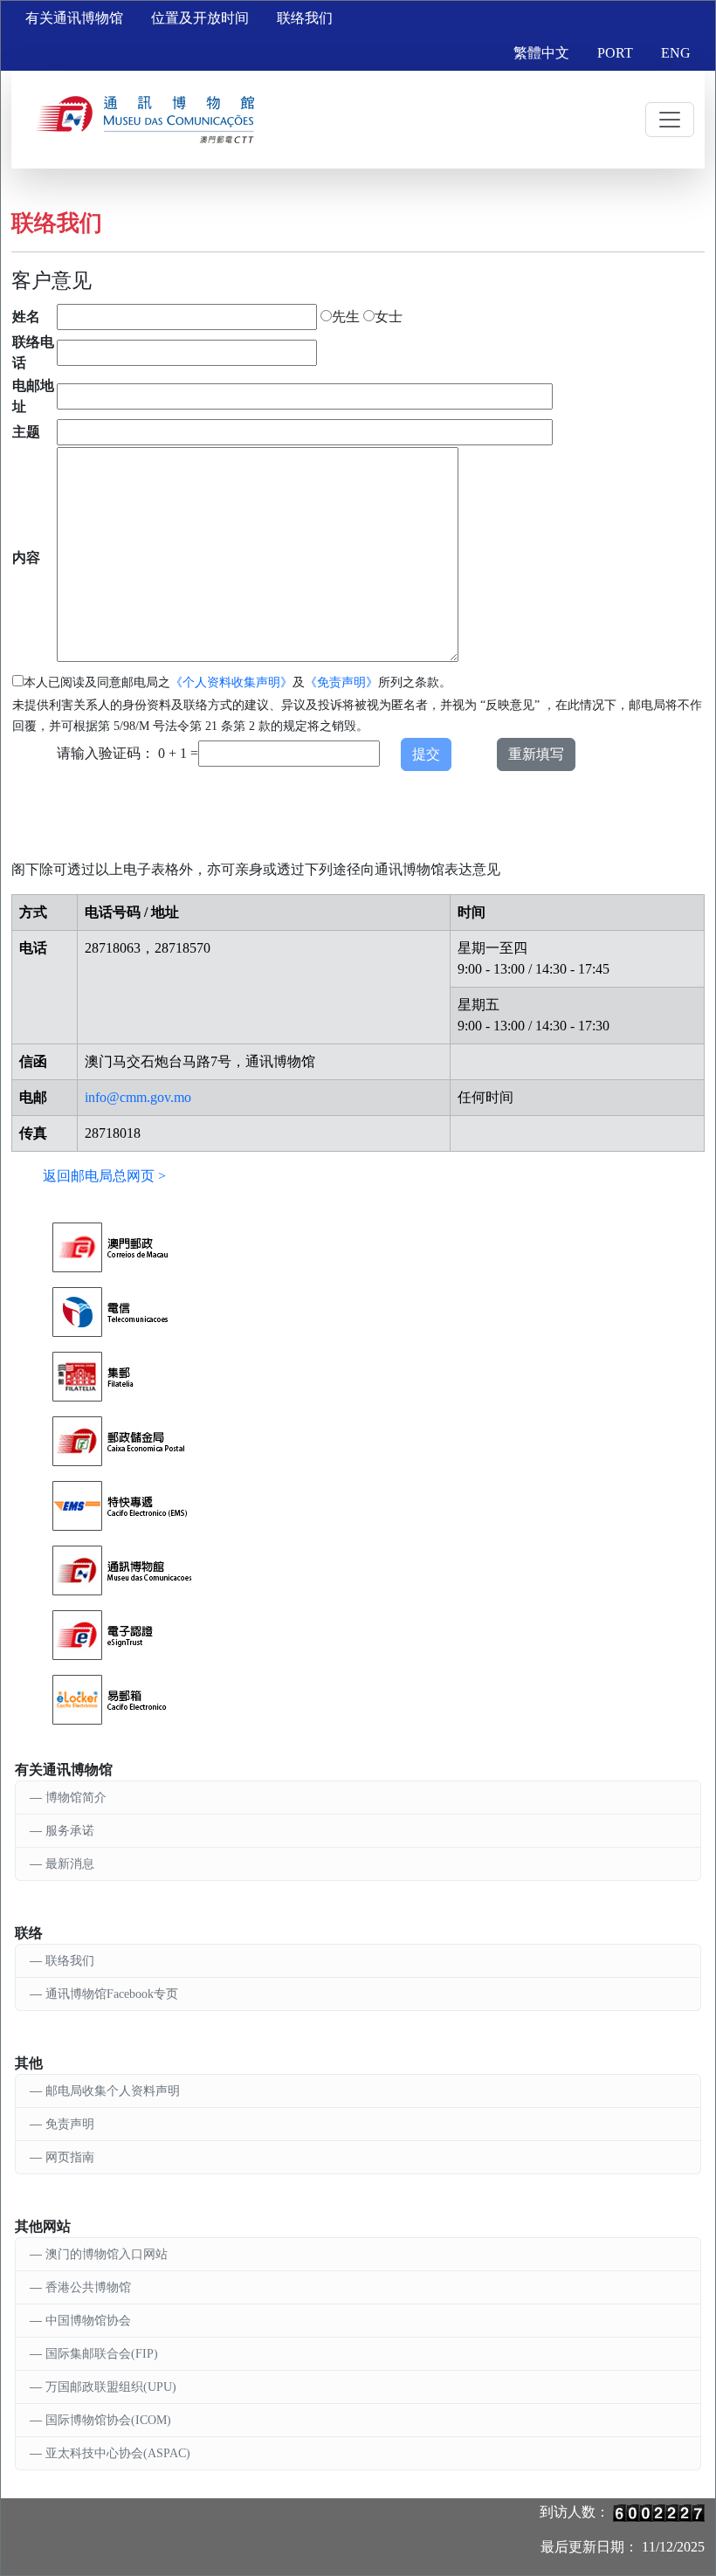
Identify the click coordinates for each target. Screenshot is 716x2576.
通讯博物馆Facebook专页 (112, 1994)
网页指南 (70, 2157)
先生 (346, 317)
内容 (26, 558)
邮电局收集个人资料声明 (113, 2091)
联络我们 (305, 18)
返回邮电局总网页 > (104, 1176)
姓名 (26, 317)
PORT (615, 53)
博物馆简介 (76, 1798)
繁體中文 (541, 53)
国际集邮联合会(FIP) (102, 2354)
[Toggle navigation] (670, 120)
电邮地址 (33, 396)
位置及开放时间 (200, 18)
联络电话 (33, 352)
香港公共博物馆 (88, 2287)
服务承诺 (70, 1831)
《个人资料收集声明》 (231, 682)
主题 (26, 432)
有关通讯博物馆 (74, 18)
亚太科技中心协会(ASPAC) (118, 2453)
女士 (389, 317)
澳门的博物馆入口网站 (107, 2254)
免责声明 (70, 2124)
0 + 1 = (178, 753)
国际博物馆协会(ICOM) (108, 2420)
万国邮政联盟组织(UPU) (111, 2387)
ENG (676, 53)
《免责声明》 (341, 682)
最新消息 (70, 1864)
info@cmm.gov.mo (138, 1097)
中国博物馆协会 (88, 2321)
